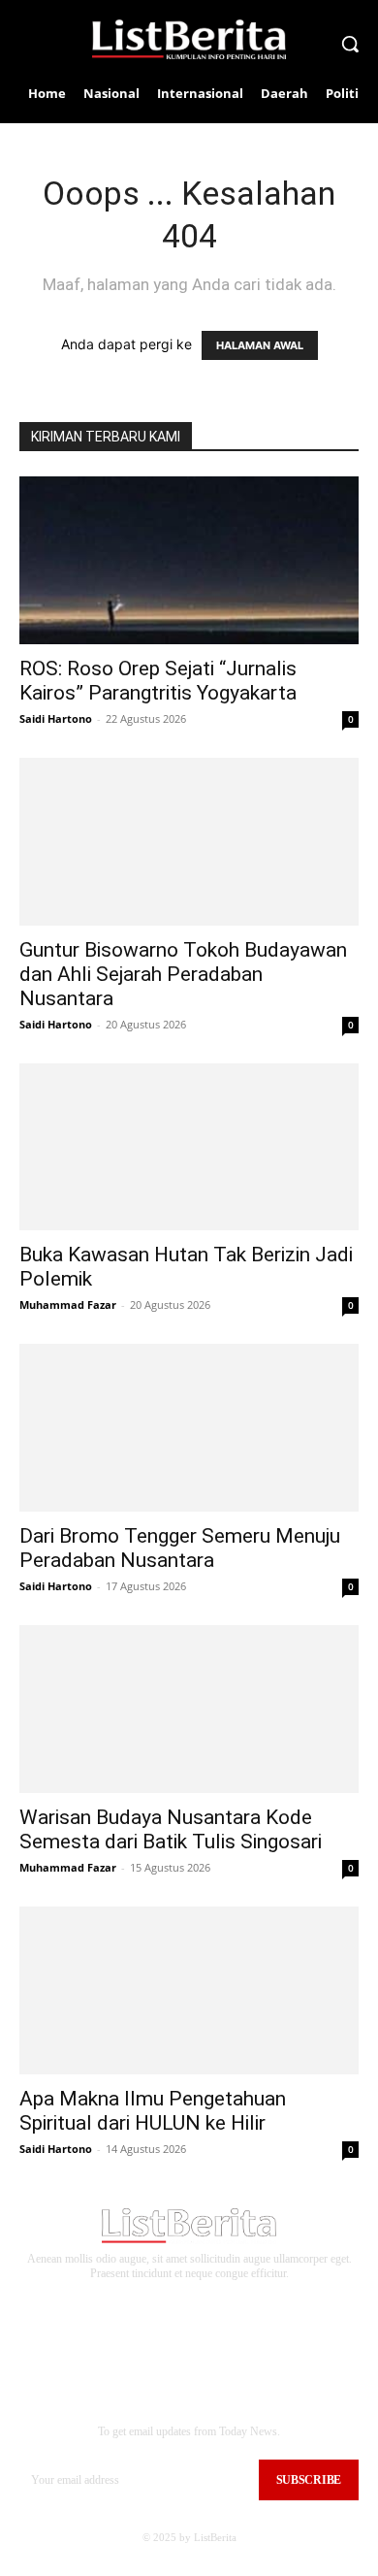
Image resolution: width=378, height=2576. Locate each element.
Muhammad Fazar (68, 1304)
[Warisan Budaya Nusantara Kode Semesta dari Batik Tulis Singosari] (189, 1709)
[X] (230, 2303)
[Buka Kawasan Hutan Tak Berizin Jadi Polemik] (189, 1147)
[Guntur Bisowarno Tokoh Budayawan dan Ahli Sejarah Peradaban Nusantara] (189, 842)
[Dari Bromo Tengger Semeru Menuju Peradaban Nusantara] (189, 1428)
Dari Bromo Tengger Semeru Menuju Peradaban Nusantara (180, 1548)
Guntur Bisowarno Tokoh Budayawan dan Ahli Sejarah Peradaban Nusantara (183, 974)
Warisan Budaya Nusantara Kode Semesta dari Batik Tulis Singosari (171, 1829)
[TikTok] (200, 2303)
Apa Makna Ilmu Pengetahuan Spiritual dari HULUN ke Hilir (153, 2111)
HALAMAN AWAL (260, 345)
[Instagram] (170, 2303)
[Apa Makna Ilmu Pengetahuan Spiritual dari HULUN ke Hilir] (189, 1990)
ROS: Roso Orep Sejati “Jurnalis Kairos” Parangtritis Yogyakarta (158, 681)
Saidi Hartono (56, 718)
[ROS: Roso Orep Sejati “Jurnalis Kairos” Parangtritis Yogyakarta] (189, 560)
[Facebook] (140, 2303)
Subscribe (309, 2480)
